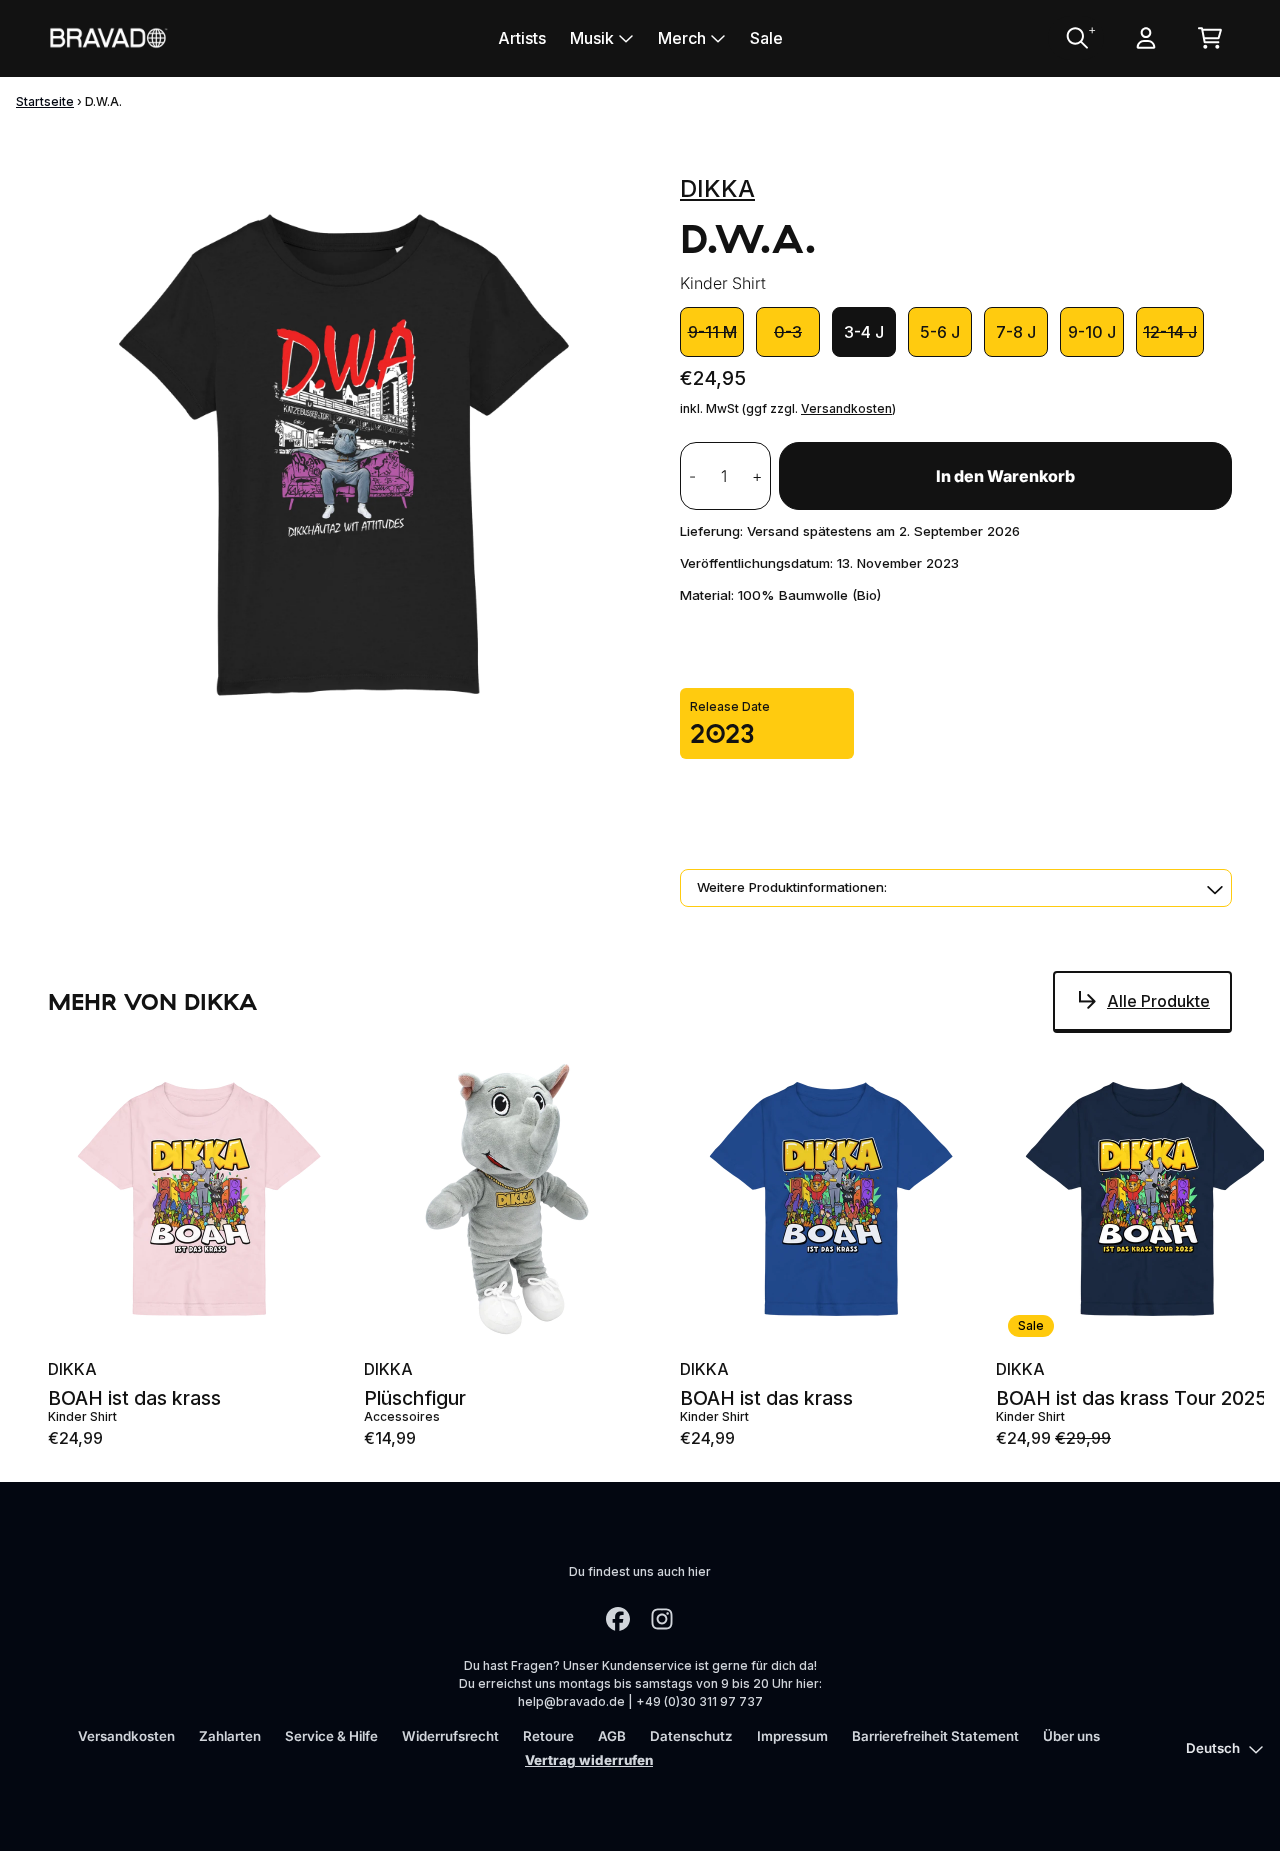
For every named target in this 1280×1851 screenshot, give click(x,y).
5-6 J (940, 332)
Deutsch (1213, 1748)
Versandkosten (846, 408)
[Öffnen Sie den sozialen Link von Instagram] (662, 1619)
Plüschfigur (415, 1398)
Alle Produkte (1158, 1001)
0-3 (788, 332)
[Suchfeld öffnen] (1076, 38)
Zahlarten (230, 1736)
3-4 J (864, 332)
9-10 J (1092, 332)
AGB (612, 1736)
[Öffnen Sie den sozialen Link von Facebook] (618, 1619)
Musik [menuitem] (592, 38)
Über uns (1071, 1736)
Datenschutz (691, 1736)
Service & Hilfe (331, 1736)
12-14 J (1170, 332)
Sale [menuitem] (766, 38)
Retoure (548, 1736)
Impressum (792, 1736)
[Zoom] (344, 455)
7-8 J (1016, 332)
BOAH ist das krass (134, 1398)
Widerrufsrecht (450, 1736)
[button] (956, 888)
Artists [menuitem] (522, 38)
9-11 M (712, 332)
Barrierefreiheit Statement (935, 1736)
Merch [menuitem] (682, 38)
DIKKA (717, 188)
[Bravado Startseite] (108, 37)
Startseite (45, 101)
